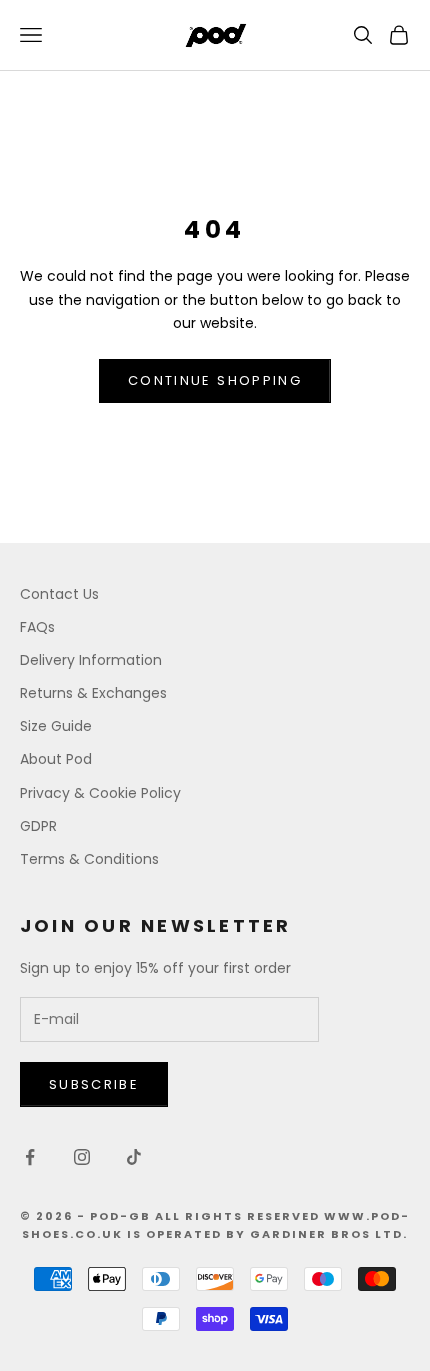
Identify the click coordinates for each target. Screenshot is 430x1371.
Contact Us (59, 594)
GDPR (38, 826)
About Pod (56, 759)
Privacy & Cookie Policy (100, 793)
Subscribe (94, 1084)
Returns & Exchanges (93, 693)
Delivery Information (91, 660)
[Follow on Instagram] (82, 1157)
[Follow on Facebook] (30, 1157)
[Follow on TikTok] (134, 1157)
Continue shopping (215, 380)
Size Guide (56, 726)
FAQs (37, 627)
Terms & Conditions (89, 859)
